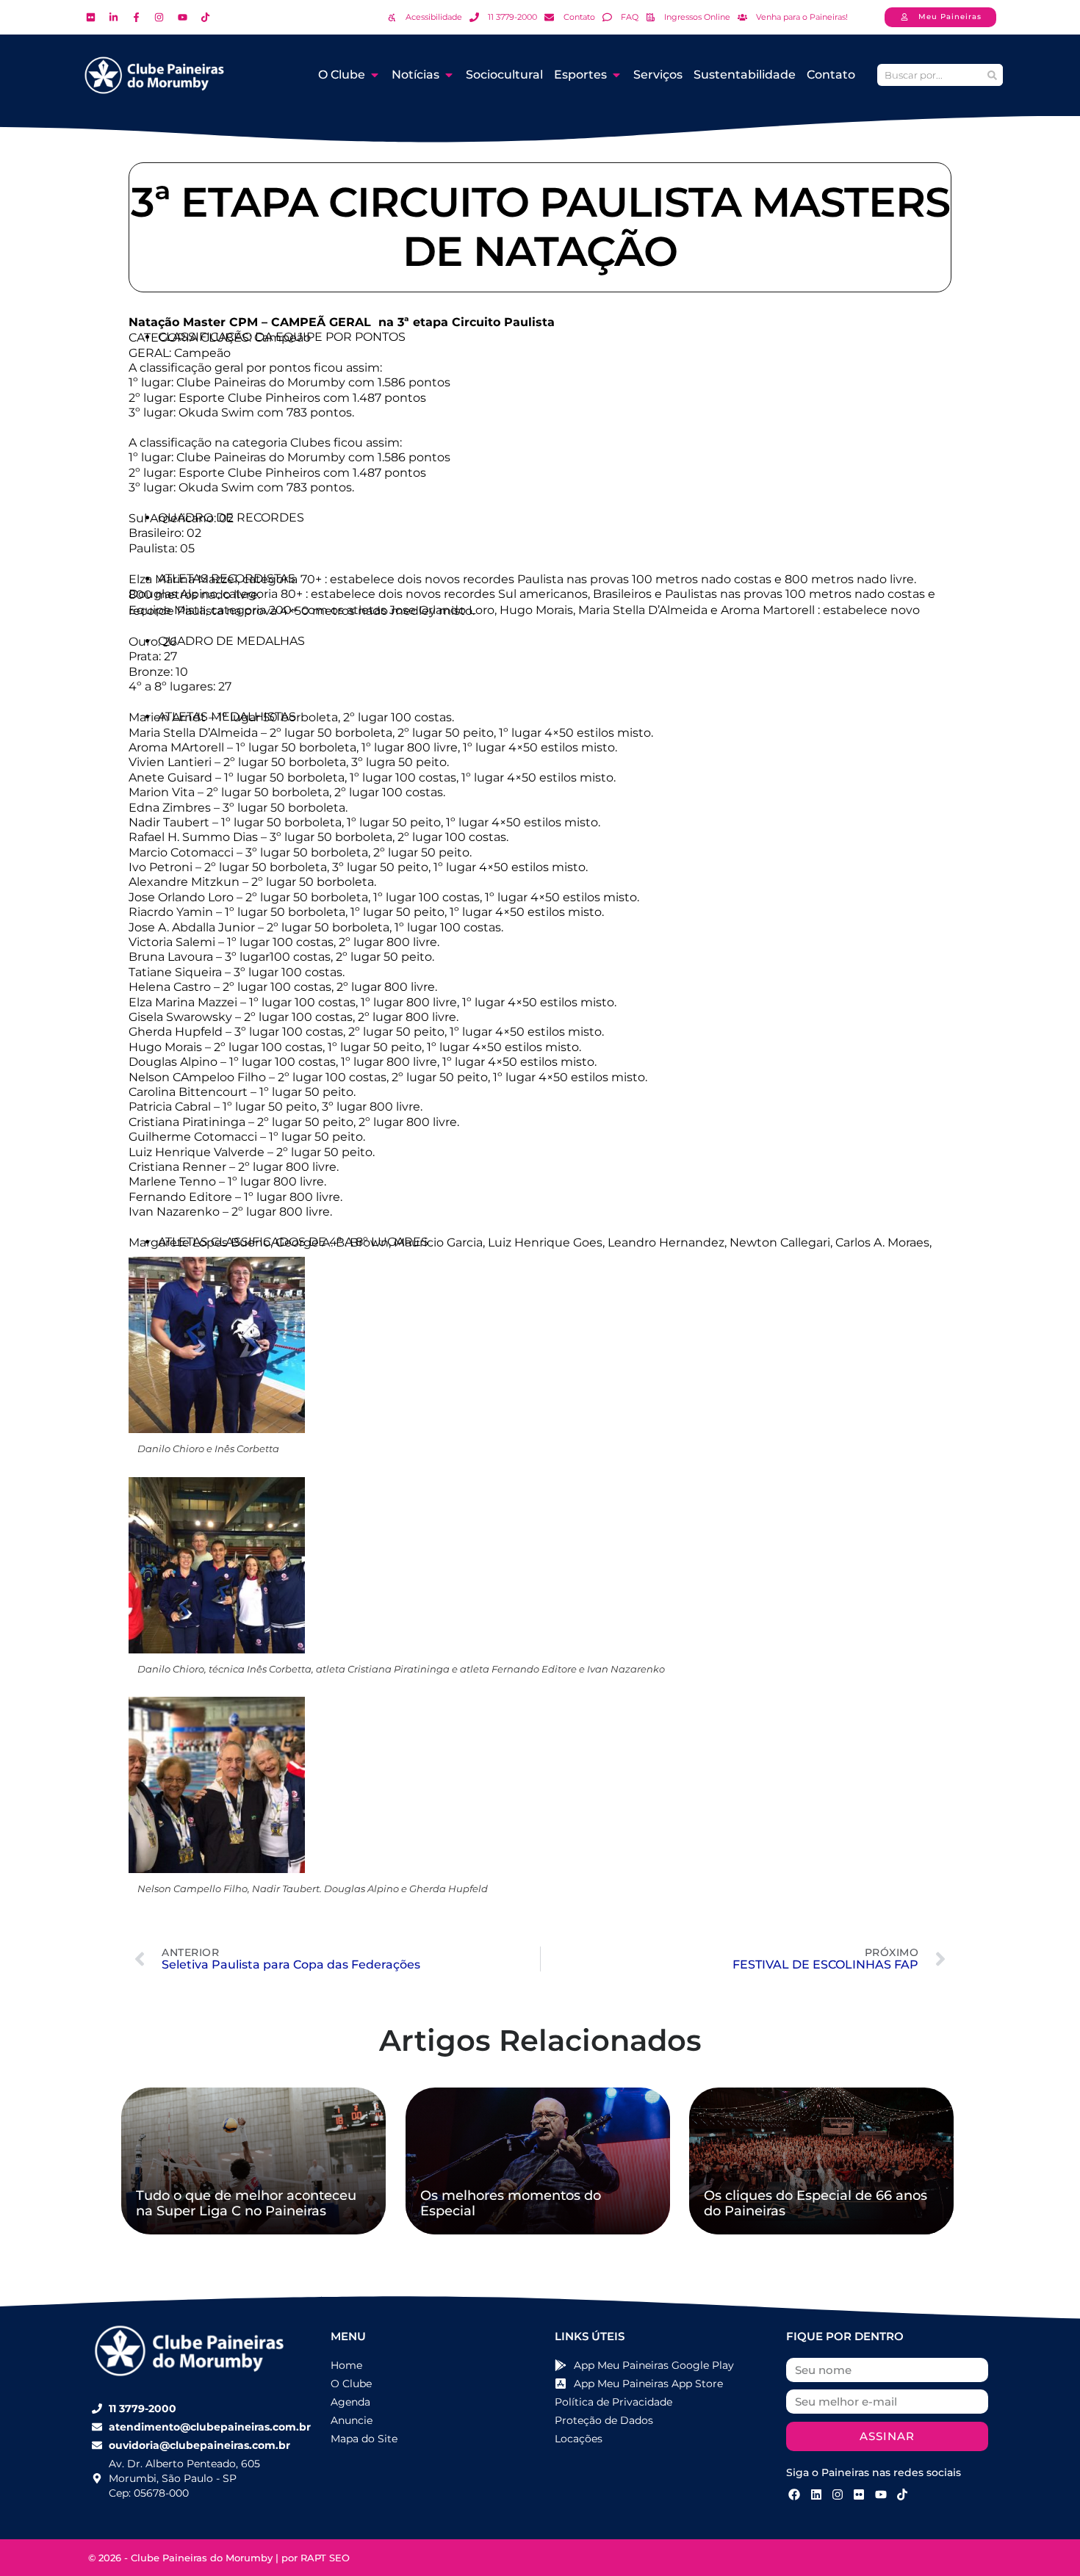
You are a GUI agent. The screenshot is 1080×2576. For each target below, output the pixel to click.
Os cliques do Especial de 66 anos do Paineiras (816, 2204)
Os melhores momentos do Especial (511, 2204)
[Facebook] (794, 2494)
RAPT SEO (325, 2558)
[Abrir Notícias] (449, 75)
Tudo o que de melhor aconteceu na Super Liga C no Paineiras (246, 2204)
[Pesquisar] (992, 75)
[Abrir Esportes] (616, 75)
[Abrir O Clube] (375, 75)
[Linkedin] (816, 2494)
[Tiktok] (902, 2494)
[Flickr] (859, 2494)
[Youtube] (881, 2494)
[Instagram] (838, 2494)
